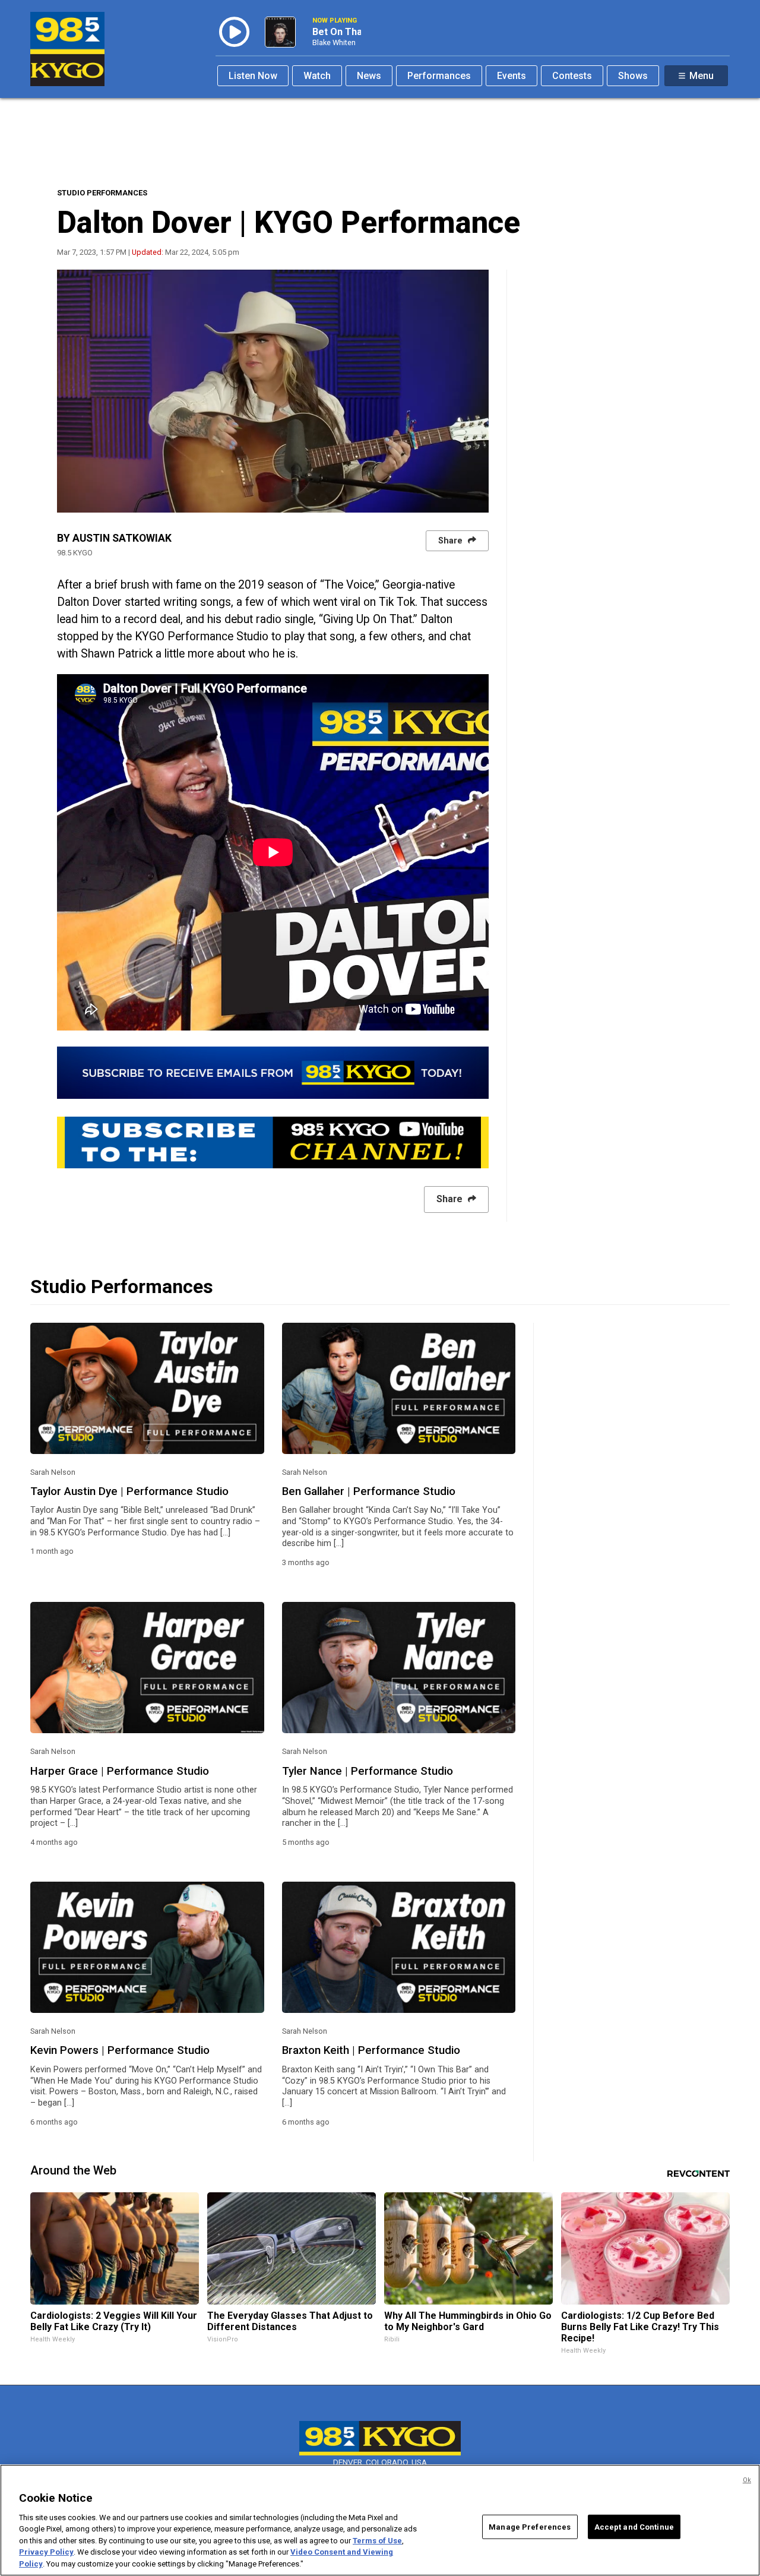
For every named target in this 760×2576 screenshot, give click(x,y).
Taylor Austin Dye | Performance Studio (129, 1491)
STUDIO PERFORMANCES (102, 193)
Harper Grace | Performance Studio (120, 1771)
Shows (633, 76)
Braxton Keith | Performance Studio (371, 2050)
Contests (572, 76)
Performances (439, 76)
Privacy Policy (46, 2553)
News (369, 76)
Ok (747, 2480)
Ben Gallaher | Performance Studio (369, 1491)
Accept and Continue (634, 2526)
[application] (273, 391)
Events (512, 76)
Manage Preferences (530, 2526)
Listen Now (253, 76)
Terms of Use (377, 2541)
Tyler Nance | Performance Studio (368, 1771)
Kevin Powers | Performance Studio (120, 2050)
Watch (317, 76)
